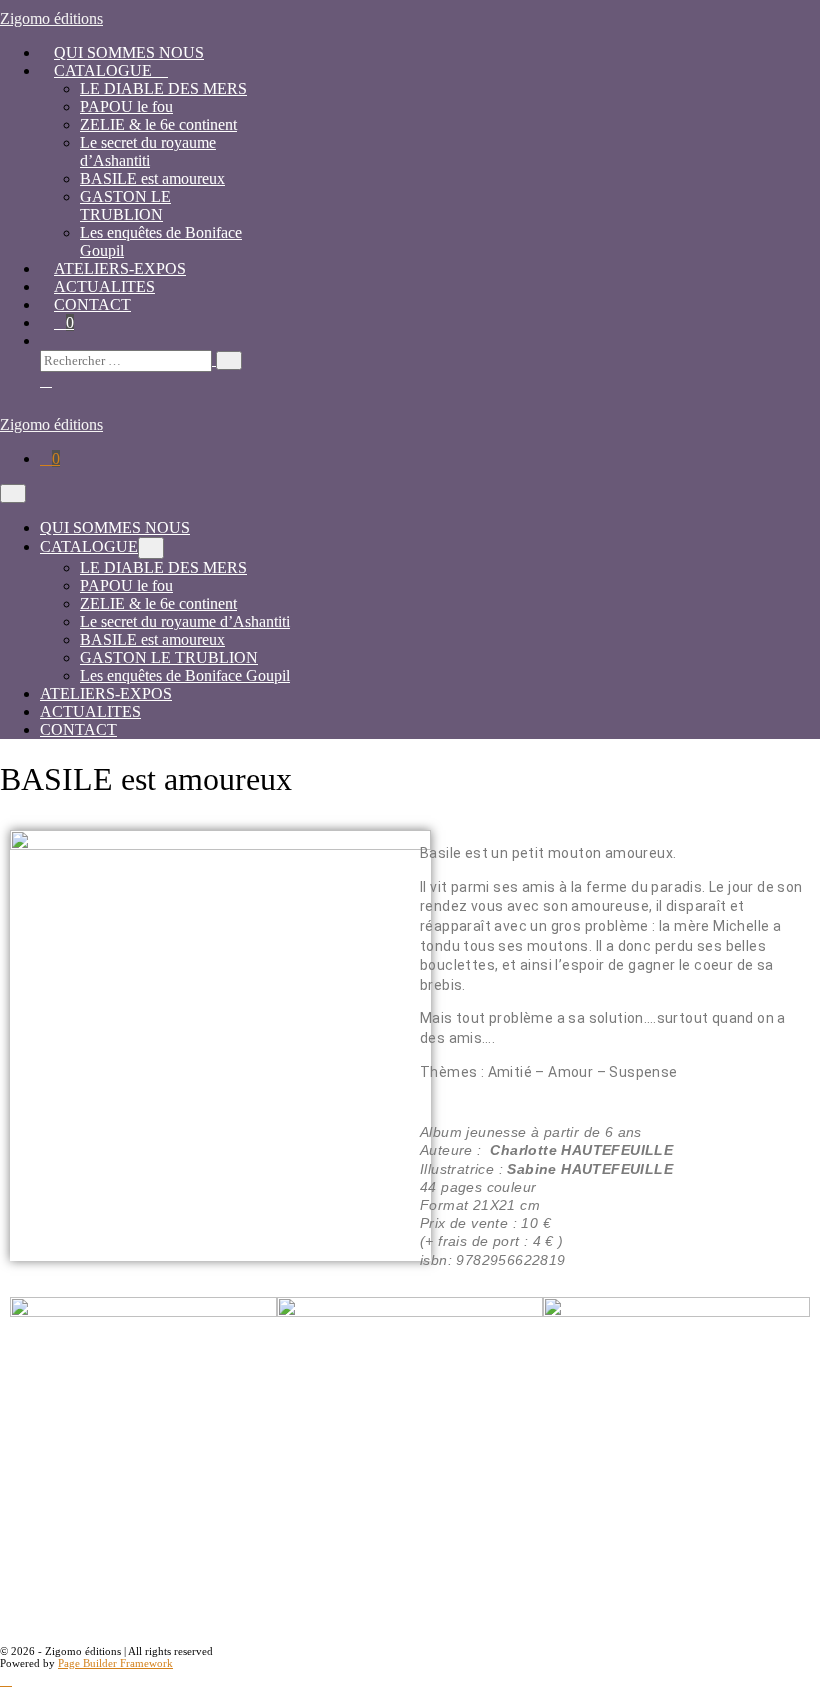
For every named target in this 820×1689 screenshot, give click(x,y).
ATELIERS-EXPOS (120, 268)
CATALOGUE (105, 70)
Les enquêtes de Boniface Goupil (185, 675)
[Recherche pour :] (141, 359)
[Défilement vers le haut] (6, 1679)
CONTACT (92, 304)
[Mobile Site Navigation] (13, 493)
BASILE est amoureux (152, 178)
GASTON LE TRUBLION (125, 205)
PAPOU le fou (126, 106)
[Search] (229, 360)
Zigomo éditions (51, 18)
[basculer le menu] (151, 548)
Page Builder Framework (115, 1663)
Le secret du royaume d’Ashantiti (148, 151)
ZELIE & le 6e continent (158, 124)
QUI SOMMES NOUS (129, 52)
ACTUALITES (104, 286)
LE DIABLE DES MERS (163, 88)
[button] (364, 360)
